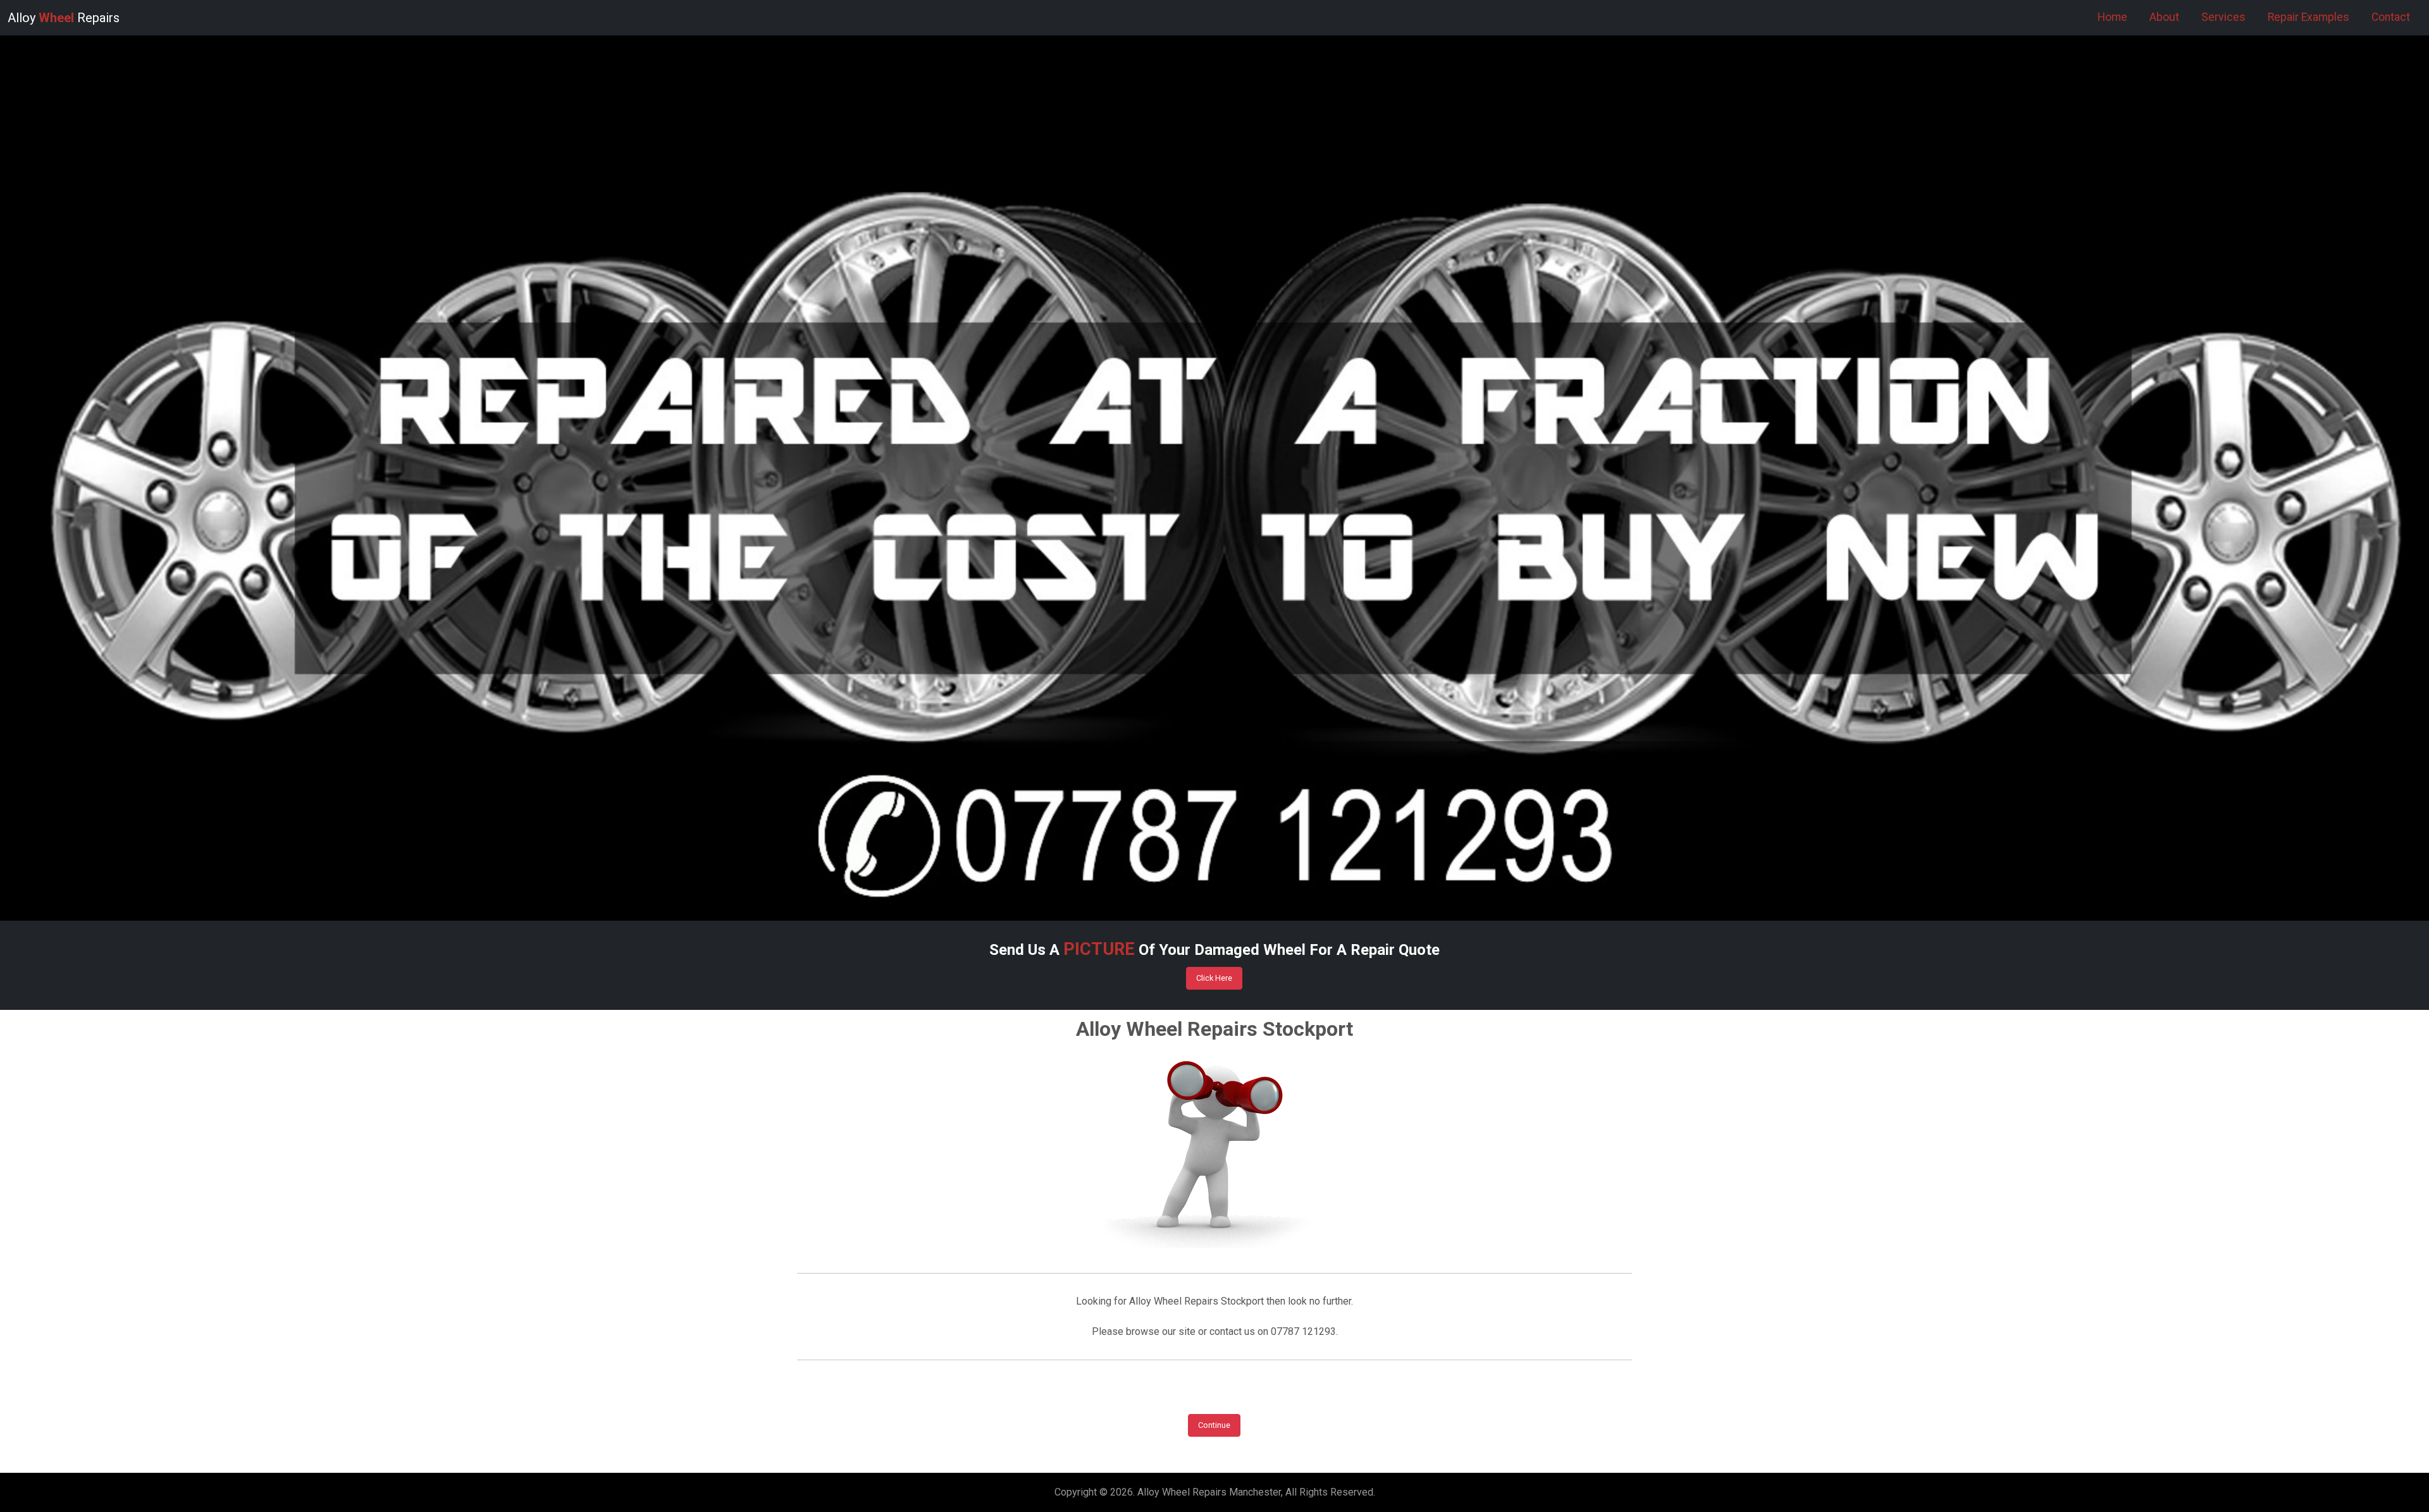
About (2164, 17)
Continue (1214, 1425)
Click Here (1214, 978)
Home (2112, 17)
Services (2223, 17)
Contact (2391, 17)
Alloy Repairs (64, 18)
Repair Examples (2308, 17)
